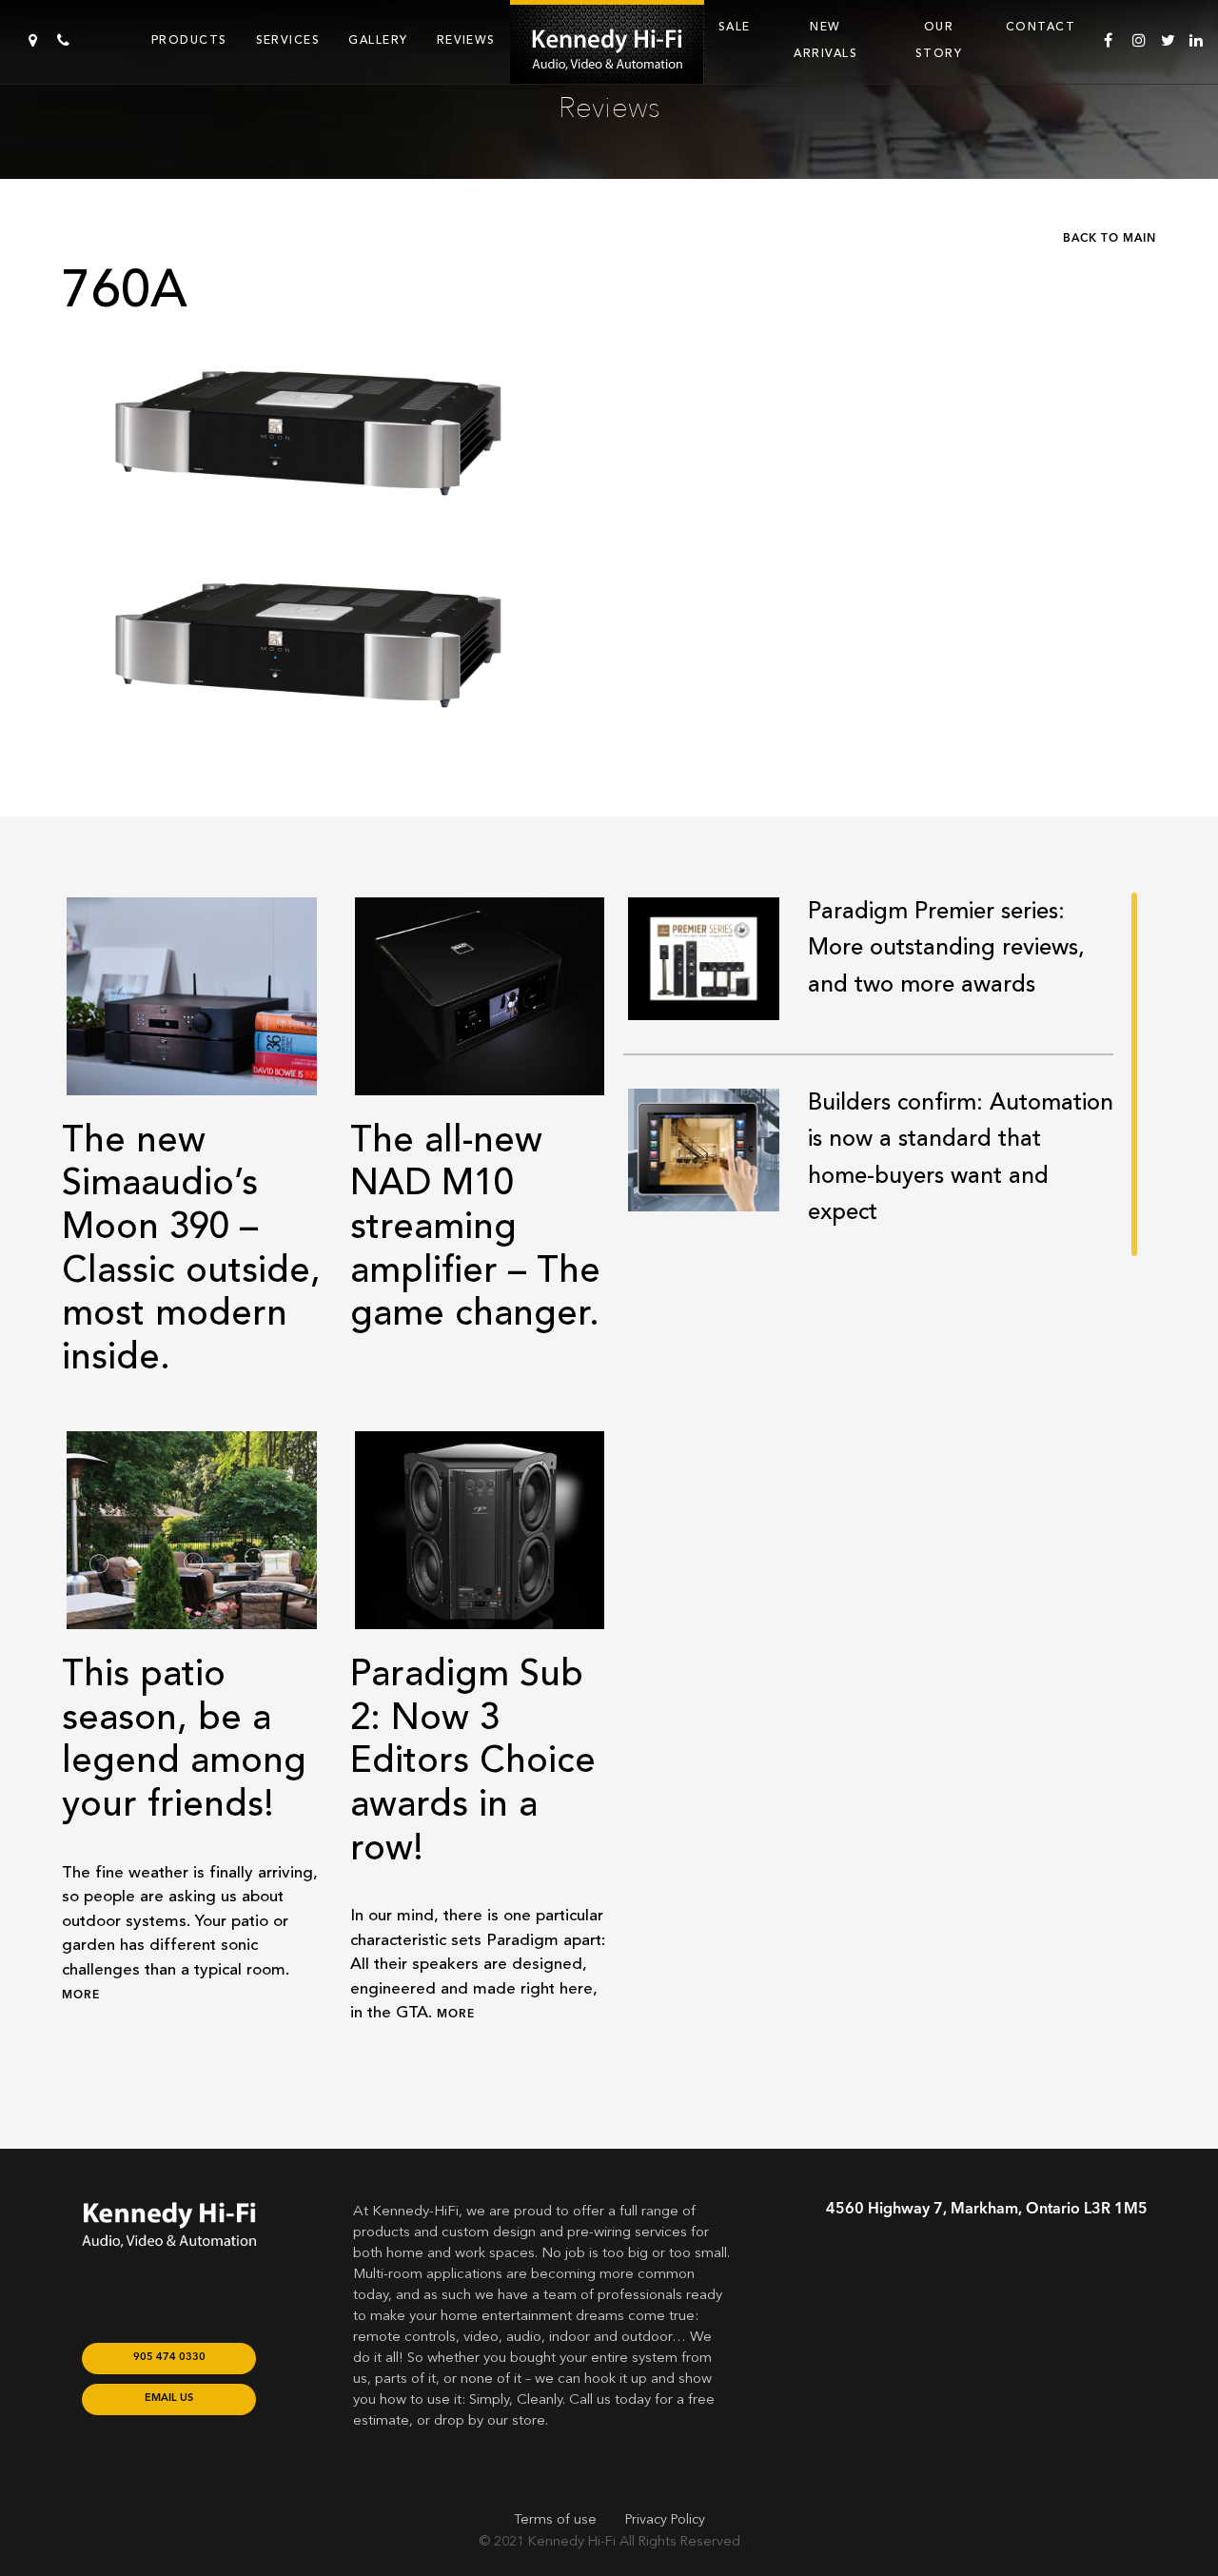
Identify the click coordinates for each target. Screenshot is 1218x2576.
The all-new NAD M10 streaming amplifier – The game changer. (475, 1227)
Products (189, 40)
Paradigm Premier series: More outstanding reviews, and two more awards (946, 948)
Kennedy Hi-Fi (572, 2542)
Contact (1041, 27)
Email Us (169, 2399)
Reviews (466, 40)
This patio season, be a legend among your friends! (184, 1739)
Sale (735, 27)
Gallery (378, 40)
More (81, 1996)
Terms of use (555, 2520)
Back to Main (1110, 239)
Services (288, 40)
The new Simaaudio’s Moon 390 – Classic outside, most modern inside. (191, 1249)
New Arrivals (825, 40)
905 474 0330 (169, 2358)
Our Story (939, 40)
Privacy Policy (665, 2520)
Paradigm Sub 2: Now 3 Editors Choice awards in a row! (473, 1760)
